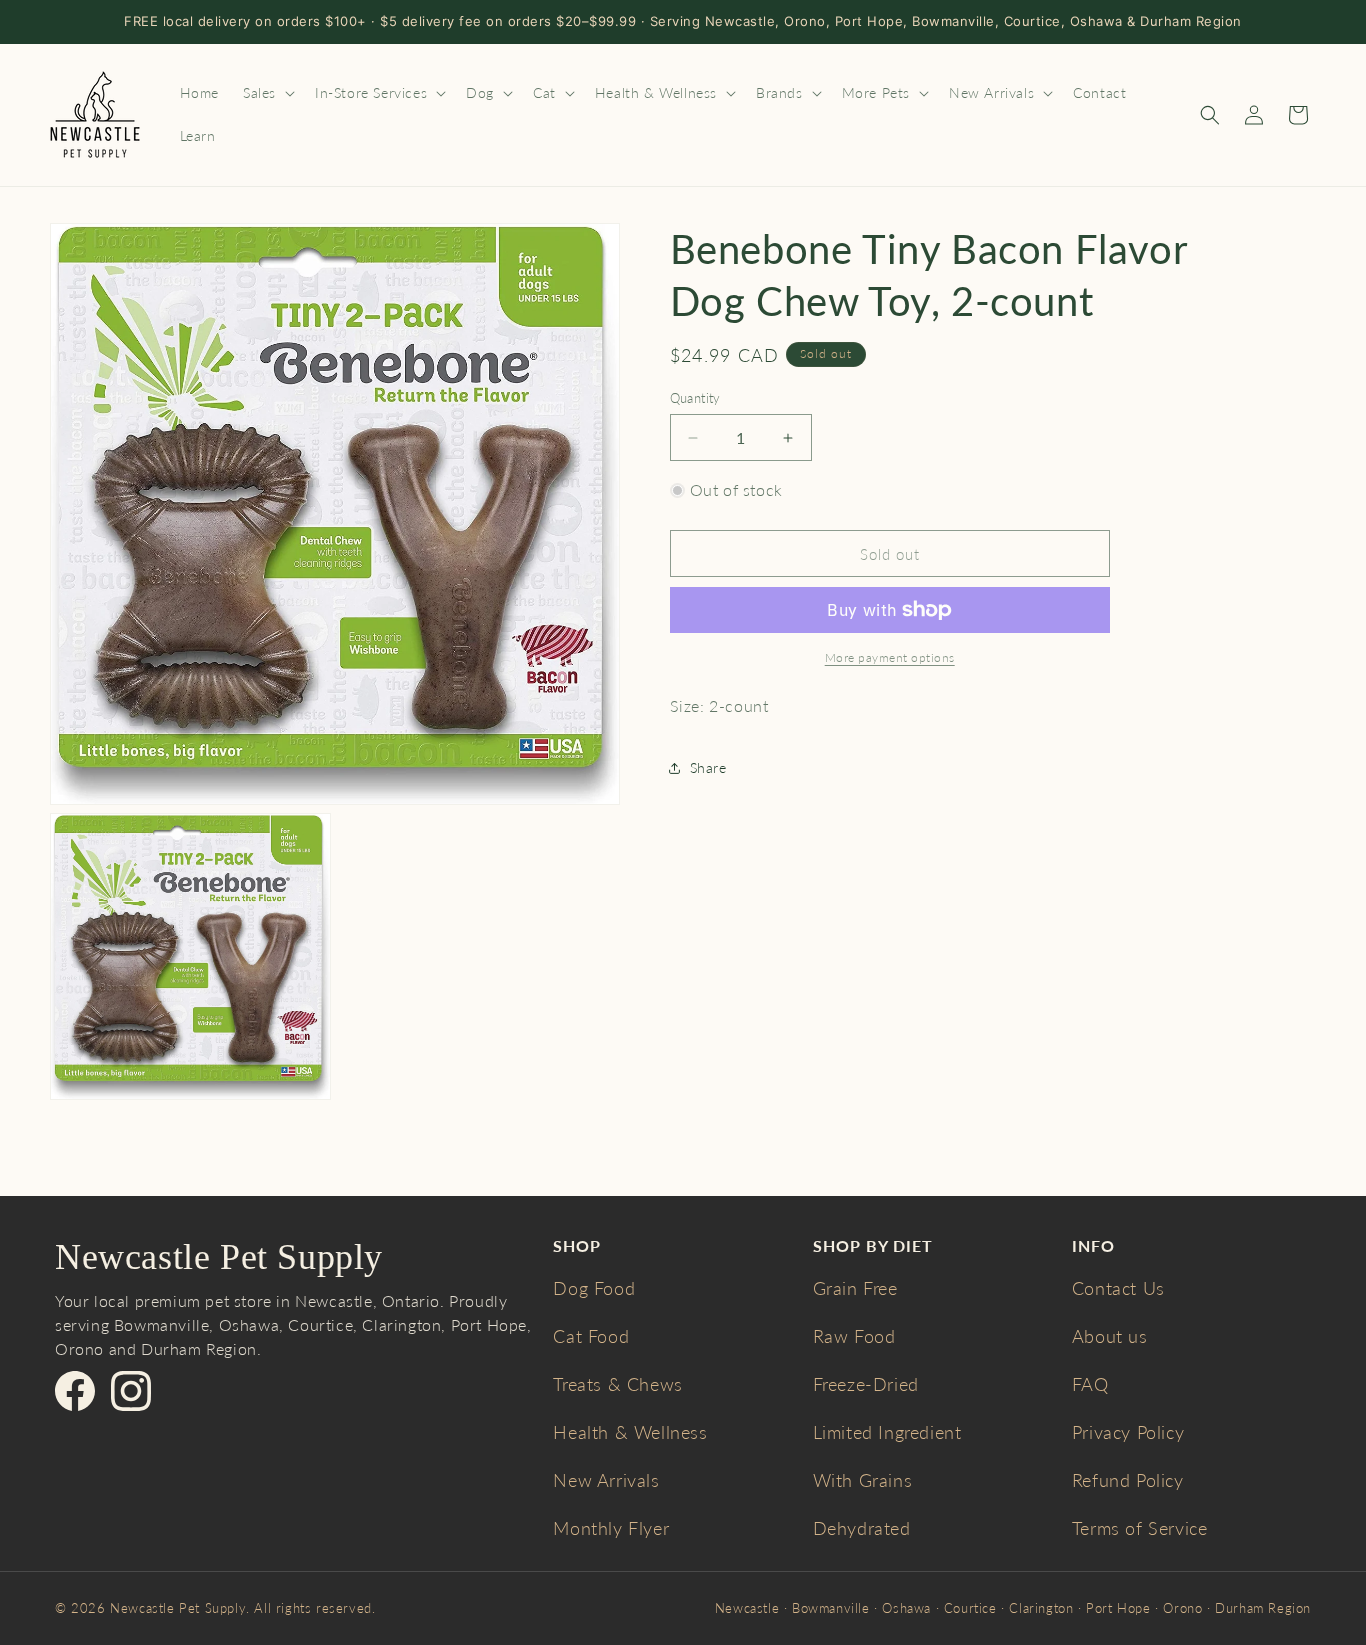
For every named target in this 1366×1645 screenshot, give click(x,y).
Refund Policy (1128, 1480)
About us (1110, 1336)
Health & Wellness (630, 1432)
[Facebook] (75, 1391)
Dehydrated (862, 1528)
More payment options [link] (890, 657)
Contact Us (1118, 1288)
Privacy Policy (1128, 1432)
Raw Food (854, 1336)
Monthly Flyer (611, 1528)
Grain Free (855, 1288)
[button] (267, 93)
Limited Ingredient (887, 1432)
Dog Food (594, 1288)
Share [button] (708, 767)
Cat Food (591, 1336)
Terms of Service (1140, 1528)
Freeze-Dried (866, 1384)
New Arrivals (606, 1480)
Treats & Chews (617, 1384)
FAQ (1090, 1384)
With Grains (863, 1480)
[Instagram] (131, 1391)
